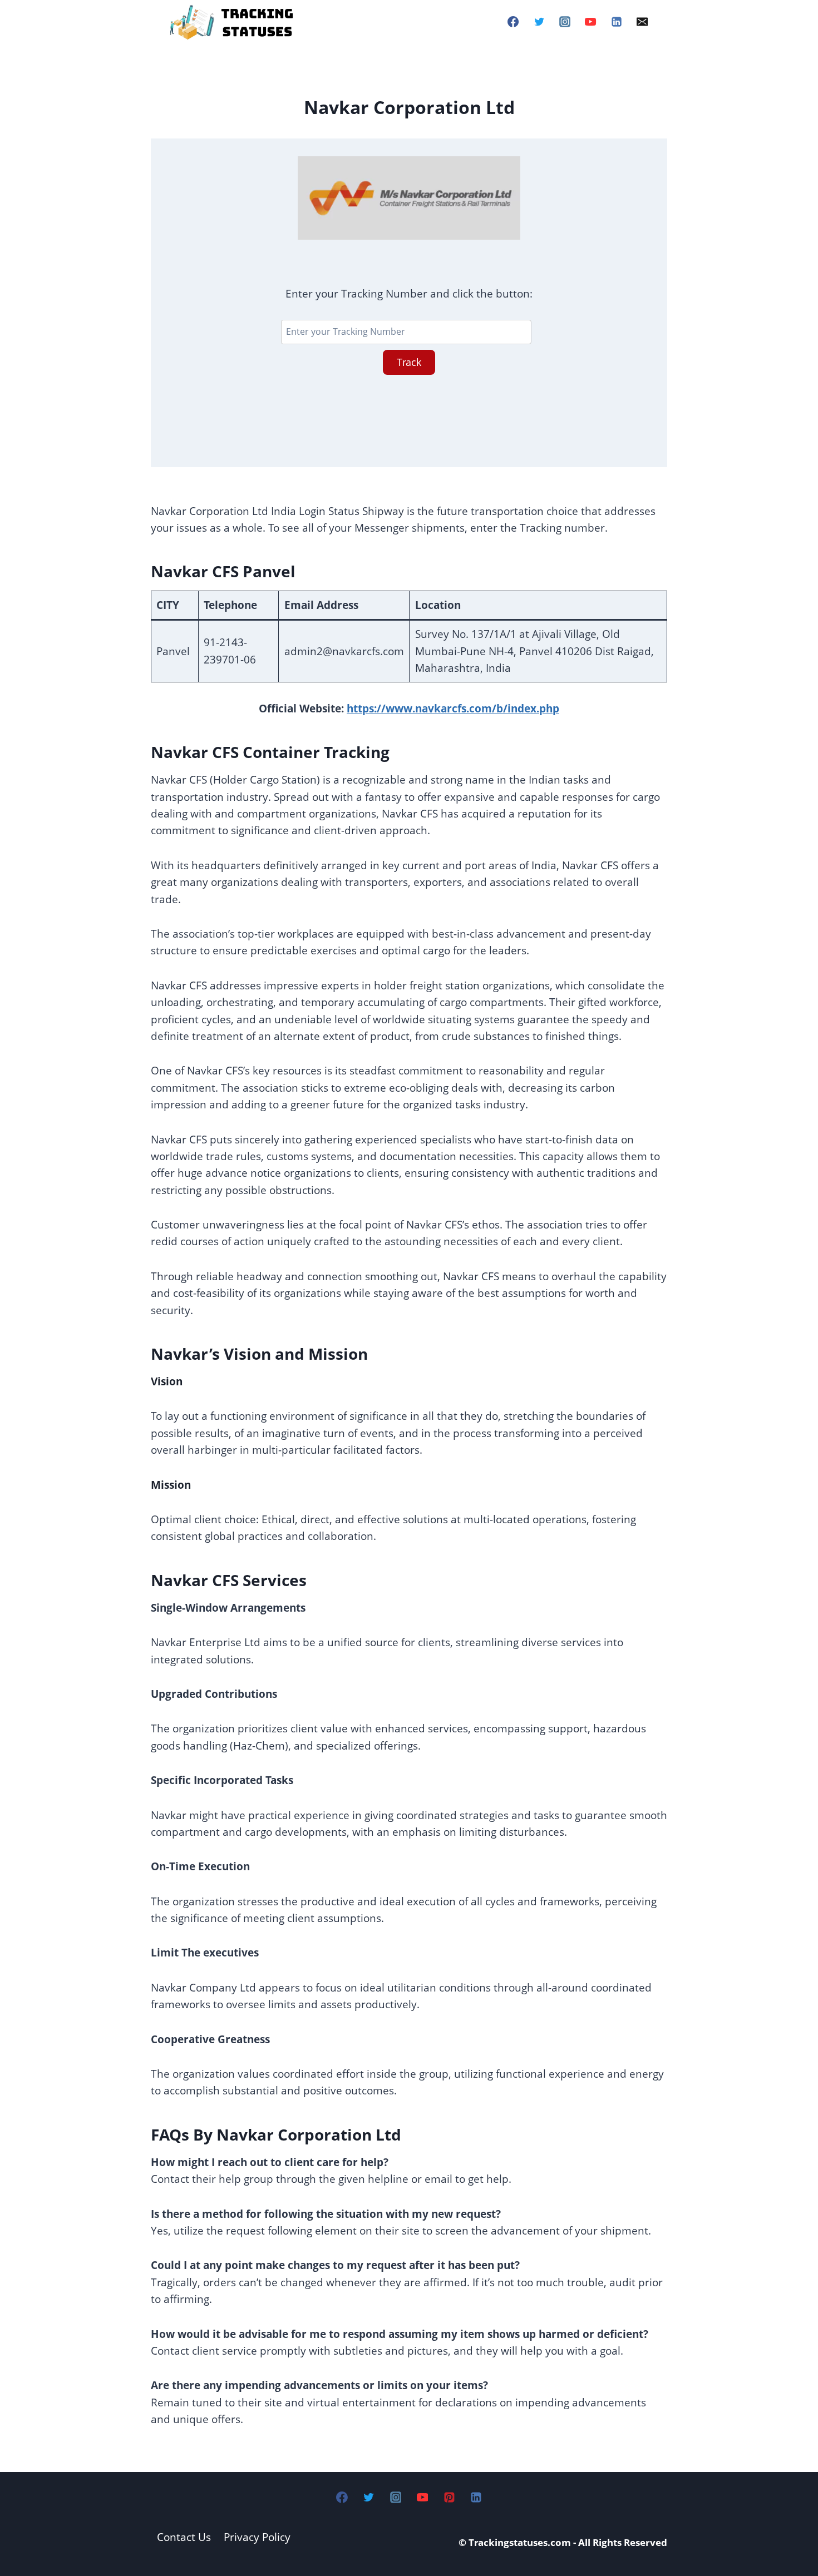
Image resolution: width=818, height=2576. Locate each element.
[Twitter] (539, 22)
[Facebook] (513, 22)
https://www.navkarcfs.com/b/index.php (453, 709)
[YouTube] (590, 22)
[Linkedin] (617, 22)
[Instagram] (565, 22)
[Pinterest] (449, 2497)
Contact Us (184, 2537)
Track (409, 362)
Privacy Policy (257, 2537)
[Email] (642, 22)
